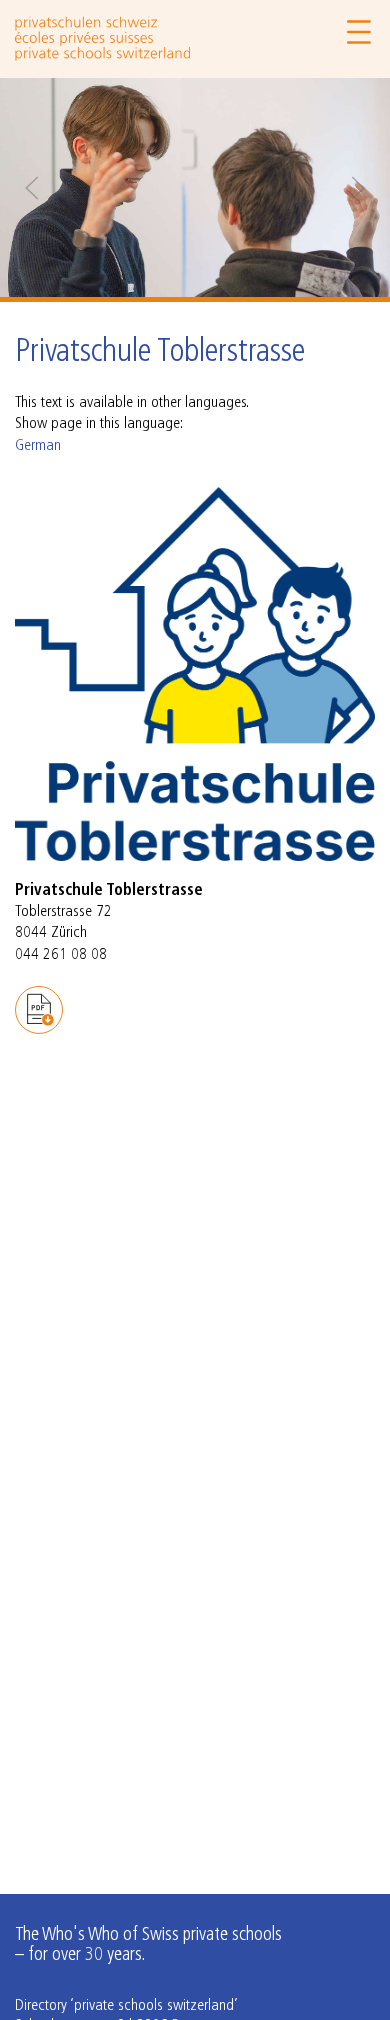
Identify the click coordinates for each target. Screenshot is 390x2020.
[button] (32, 188)
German (38, 446)
